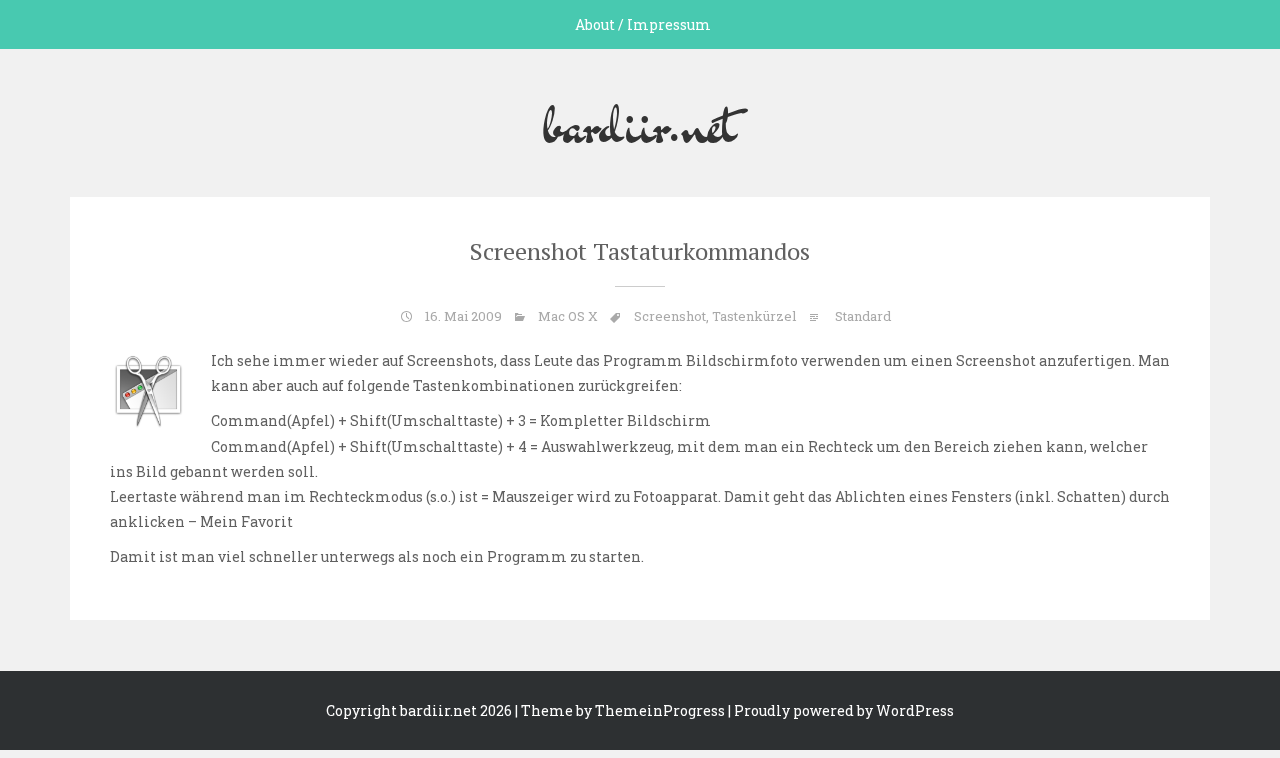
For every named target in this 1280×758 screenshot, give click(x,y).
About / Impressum (643, 24)
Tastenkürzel (754, 316)
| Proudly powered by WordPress (841, 710)
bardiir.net (640, 123)
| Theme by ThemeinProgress (620, 710)
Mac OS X (568, 316)
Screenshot (670, 316)
